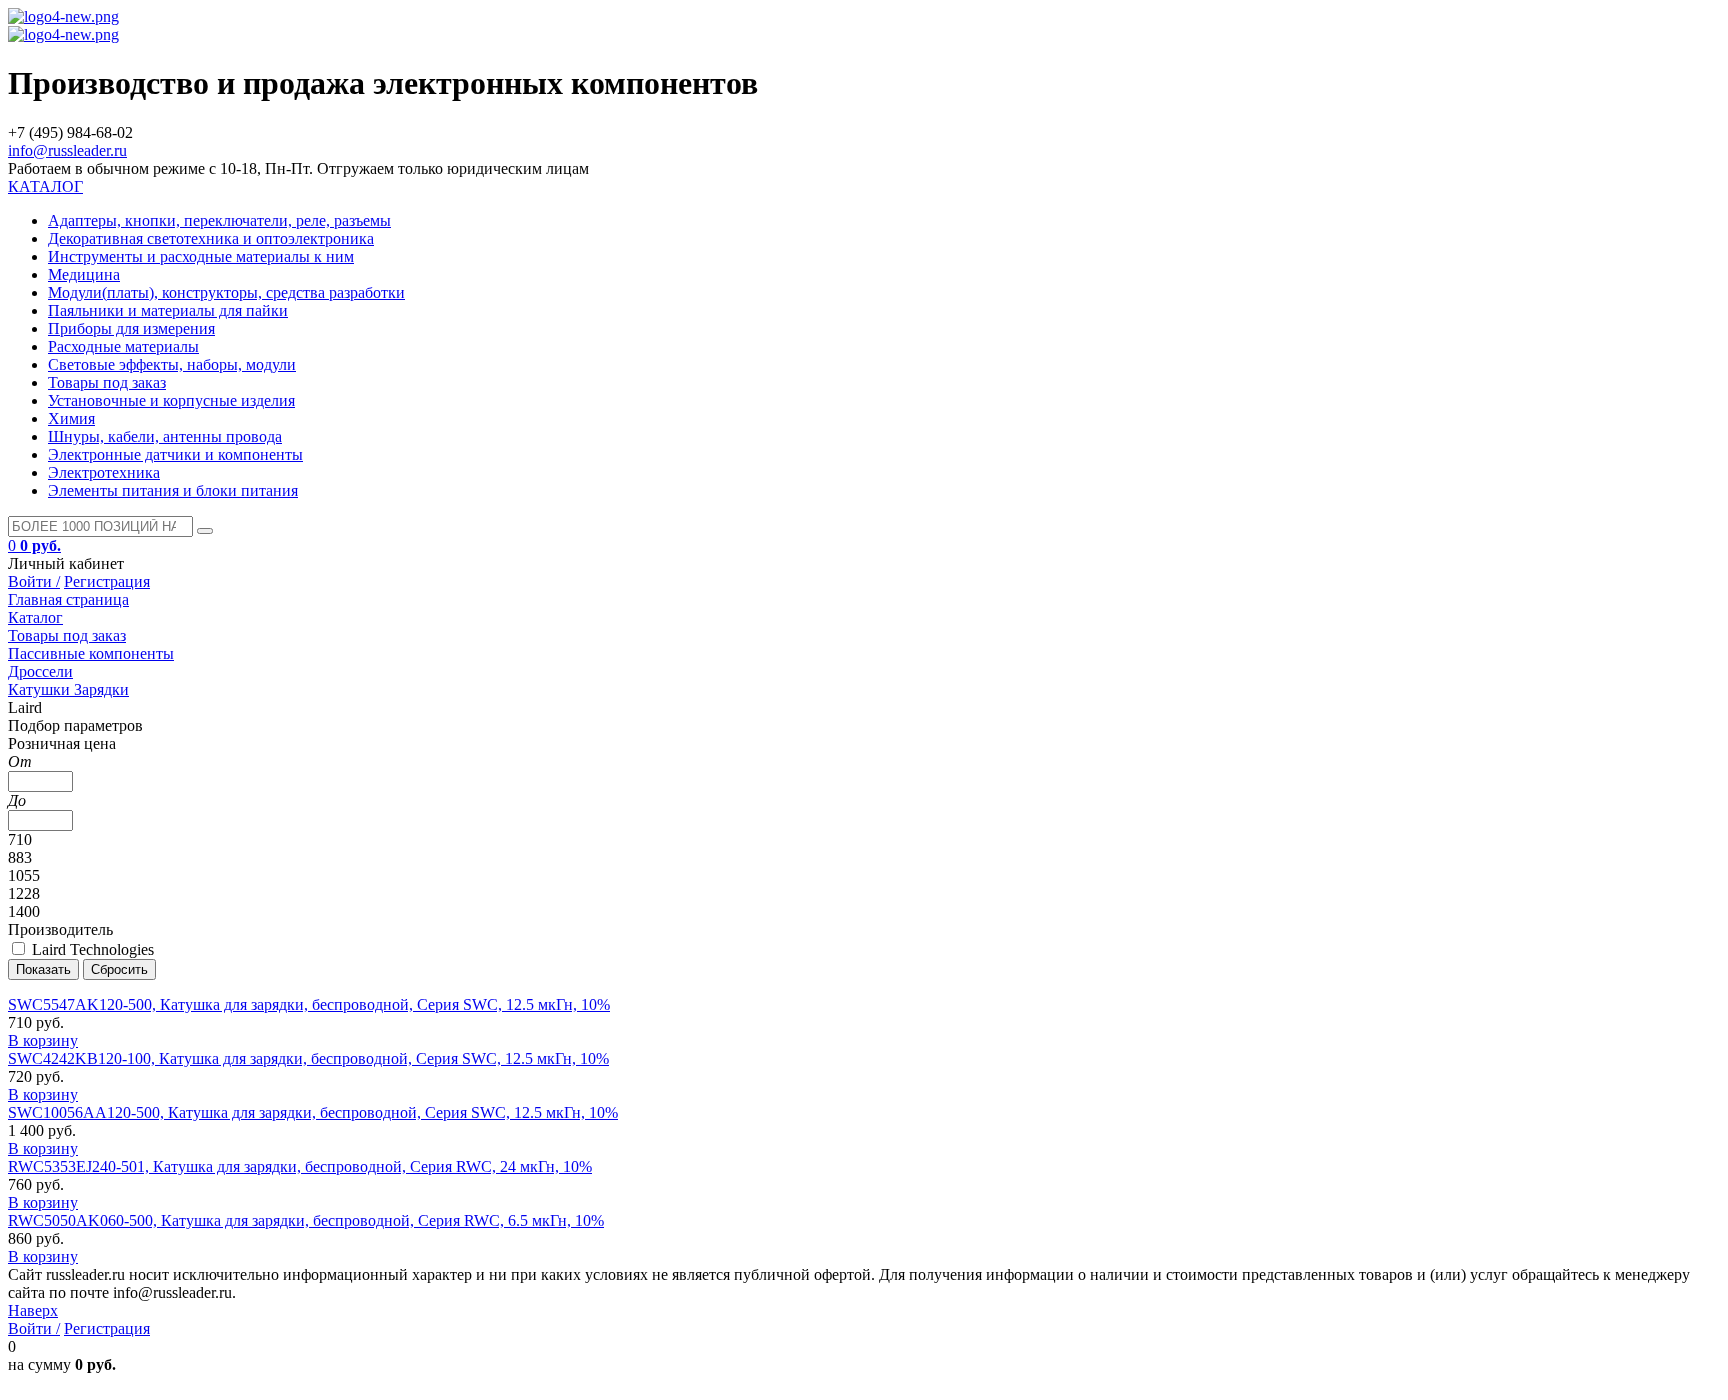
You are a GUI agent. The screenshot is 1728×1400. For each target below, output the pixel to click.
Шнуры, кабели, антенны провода (165, 436)
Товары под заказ (107, 382)
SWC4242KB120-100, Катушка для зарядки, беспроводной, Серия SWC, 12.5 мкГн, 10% (308, 1058)
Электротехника (104, 472)
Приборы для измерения (131, 328)
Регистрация (107, 581)
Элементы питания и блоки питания (173, 490)
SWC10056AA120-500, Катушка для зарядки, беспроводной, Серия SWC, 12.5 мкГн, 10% (313, 1112)
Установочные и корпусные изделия (171, 400)
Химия (71, 418)
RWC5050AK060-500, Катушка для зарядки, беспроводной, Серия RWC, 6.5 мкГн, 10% (306, 1220)
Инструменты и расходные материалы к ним (201, 256)
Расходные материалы (123, 346)
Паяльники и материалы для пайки (168, 310)
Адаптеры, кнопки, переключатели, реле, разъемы (219, 220)
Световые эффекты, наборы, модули (172, 364)
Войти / (34, 581)
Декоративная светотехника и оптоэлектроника (211, 238)
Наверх (33, 1310)
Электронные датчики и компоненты (175, 454)
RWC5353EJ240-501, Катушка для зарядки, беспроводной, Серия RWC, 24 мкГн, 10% (300, 1166)
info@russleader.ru (67, 150)
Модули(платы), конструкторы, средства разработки (226, 292)
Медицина (84, 274)
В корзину (43, 1040)
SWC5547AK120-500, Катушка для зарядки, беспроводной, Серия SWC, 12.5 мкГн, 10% (309, 1004)
